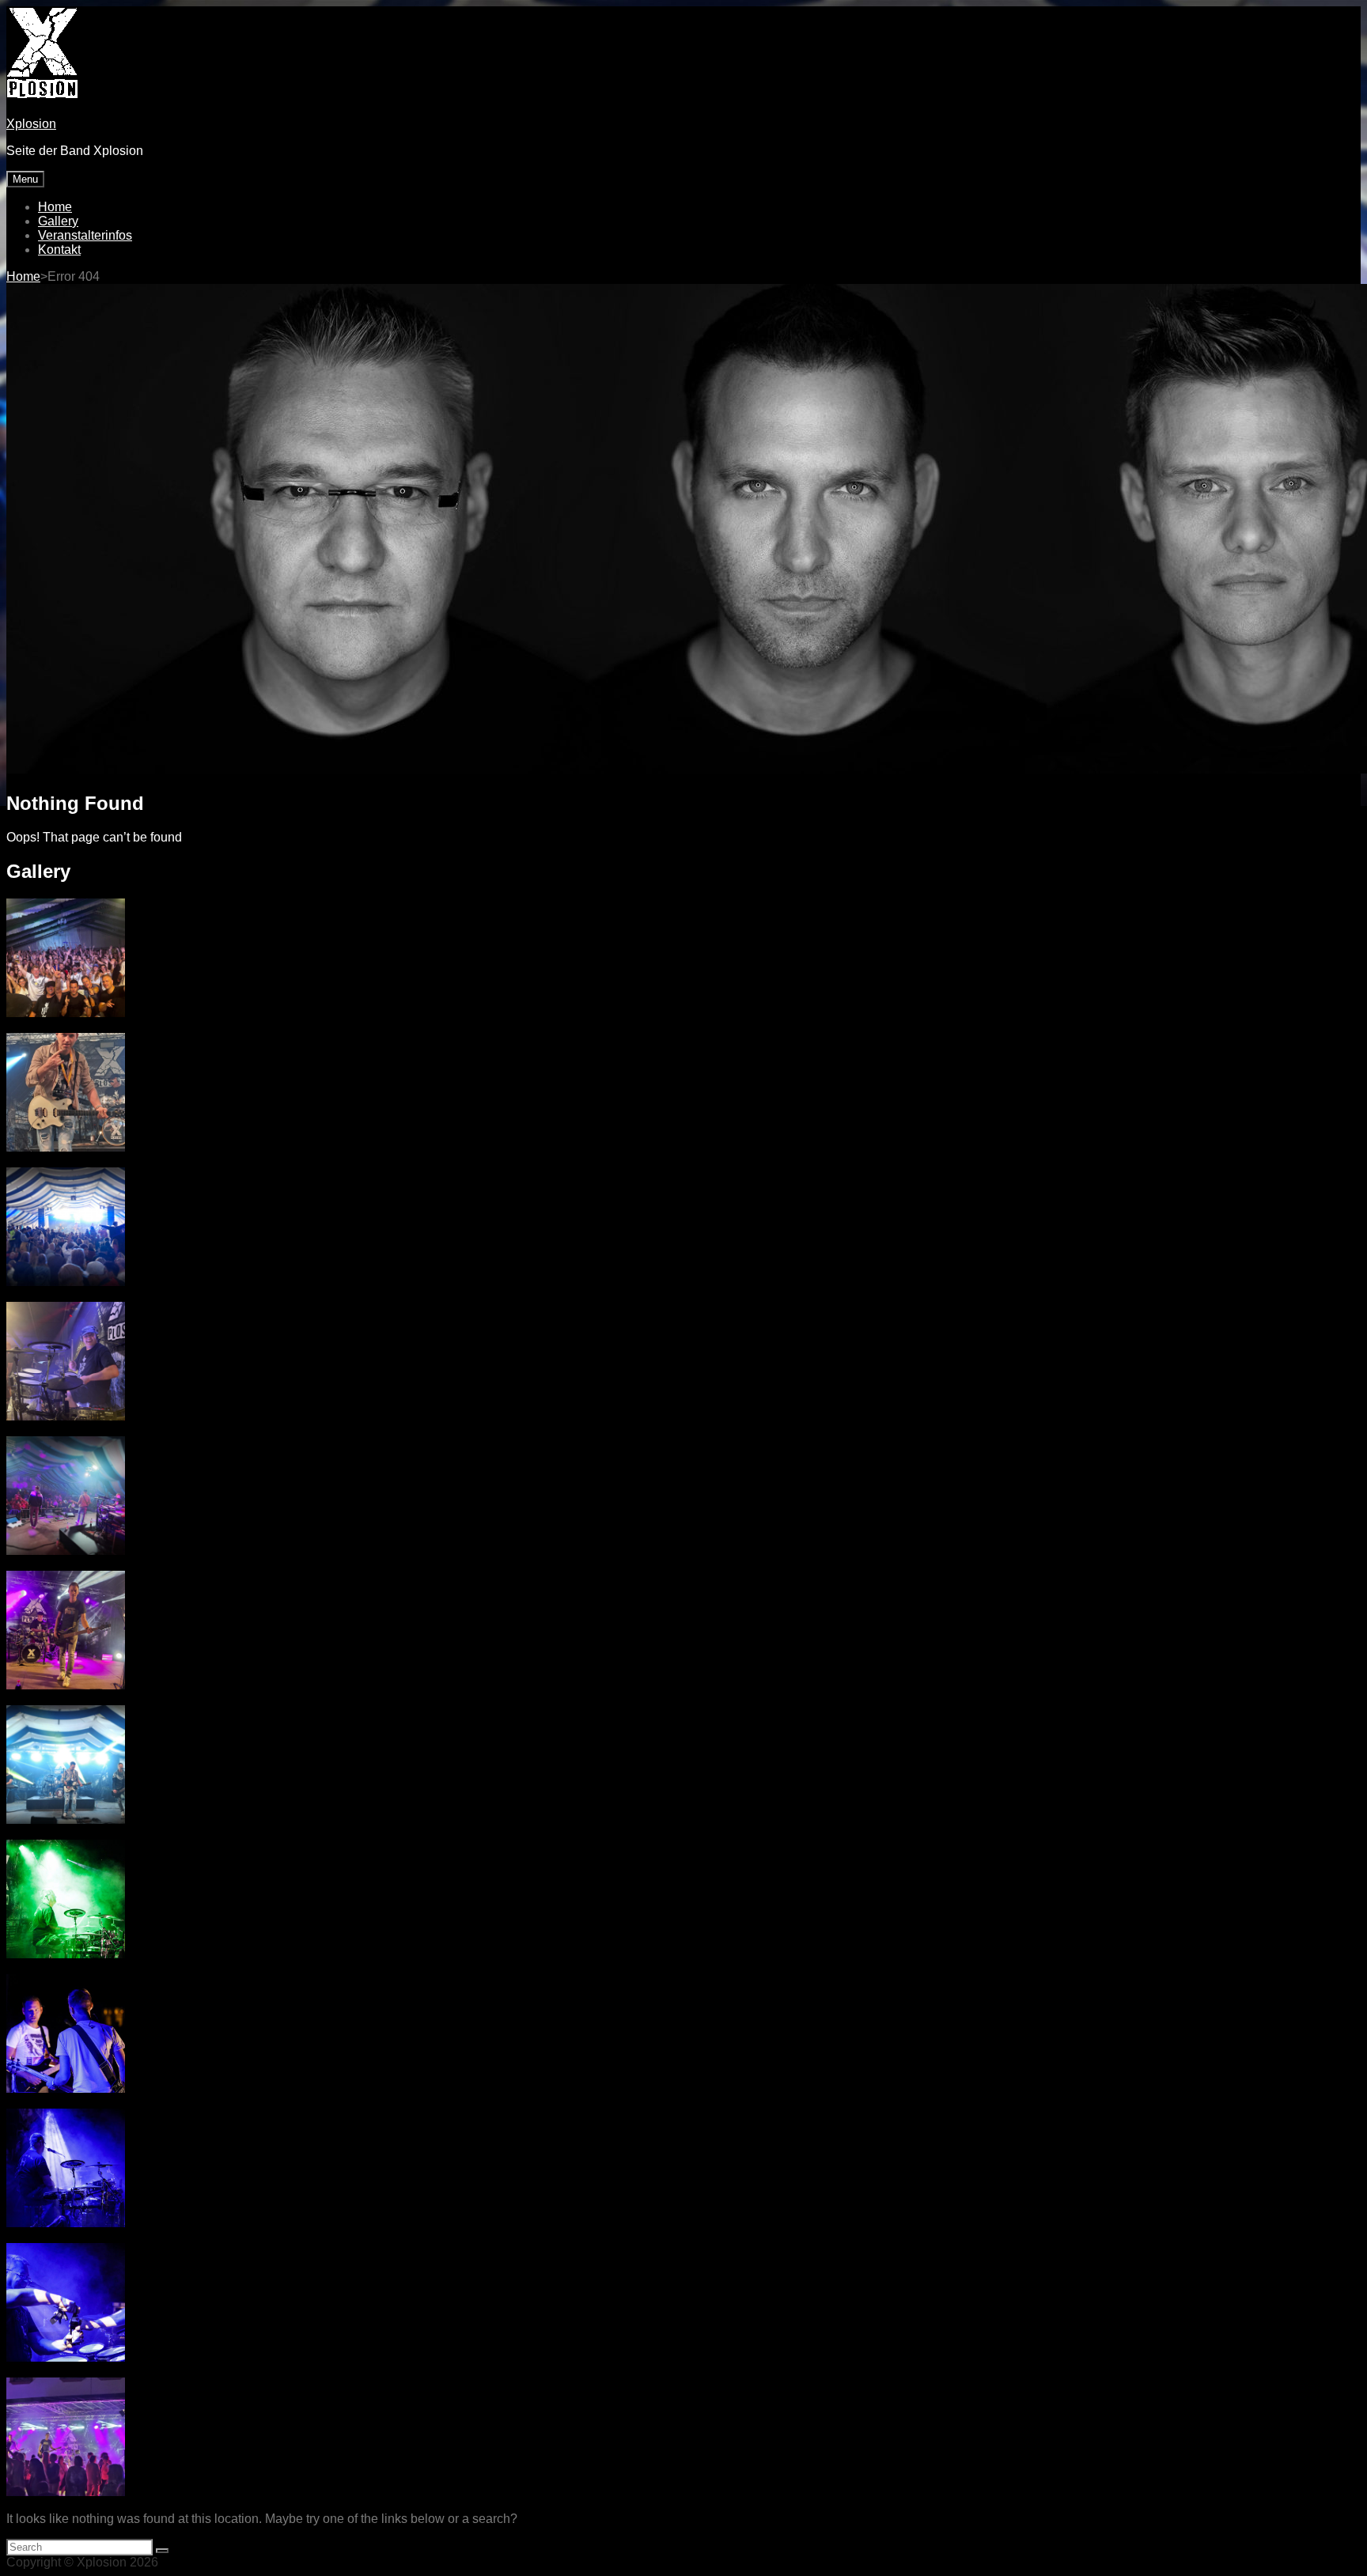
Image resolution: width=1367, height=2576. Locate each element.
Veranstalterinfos (85, 235)
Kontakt (59, 250)
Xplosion (31, 124)
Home (55, 207)
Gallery (58, 221)
